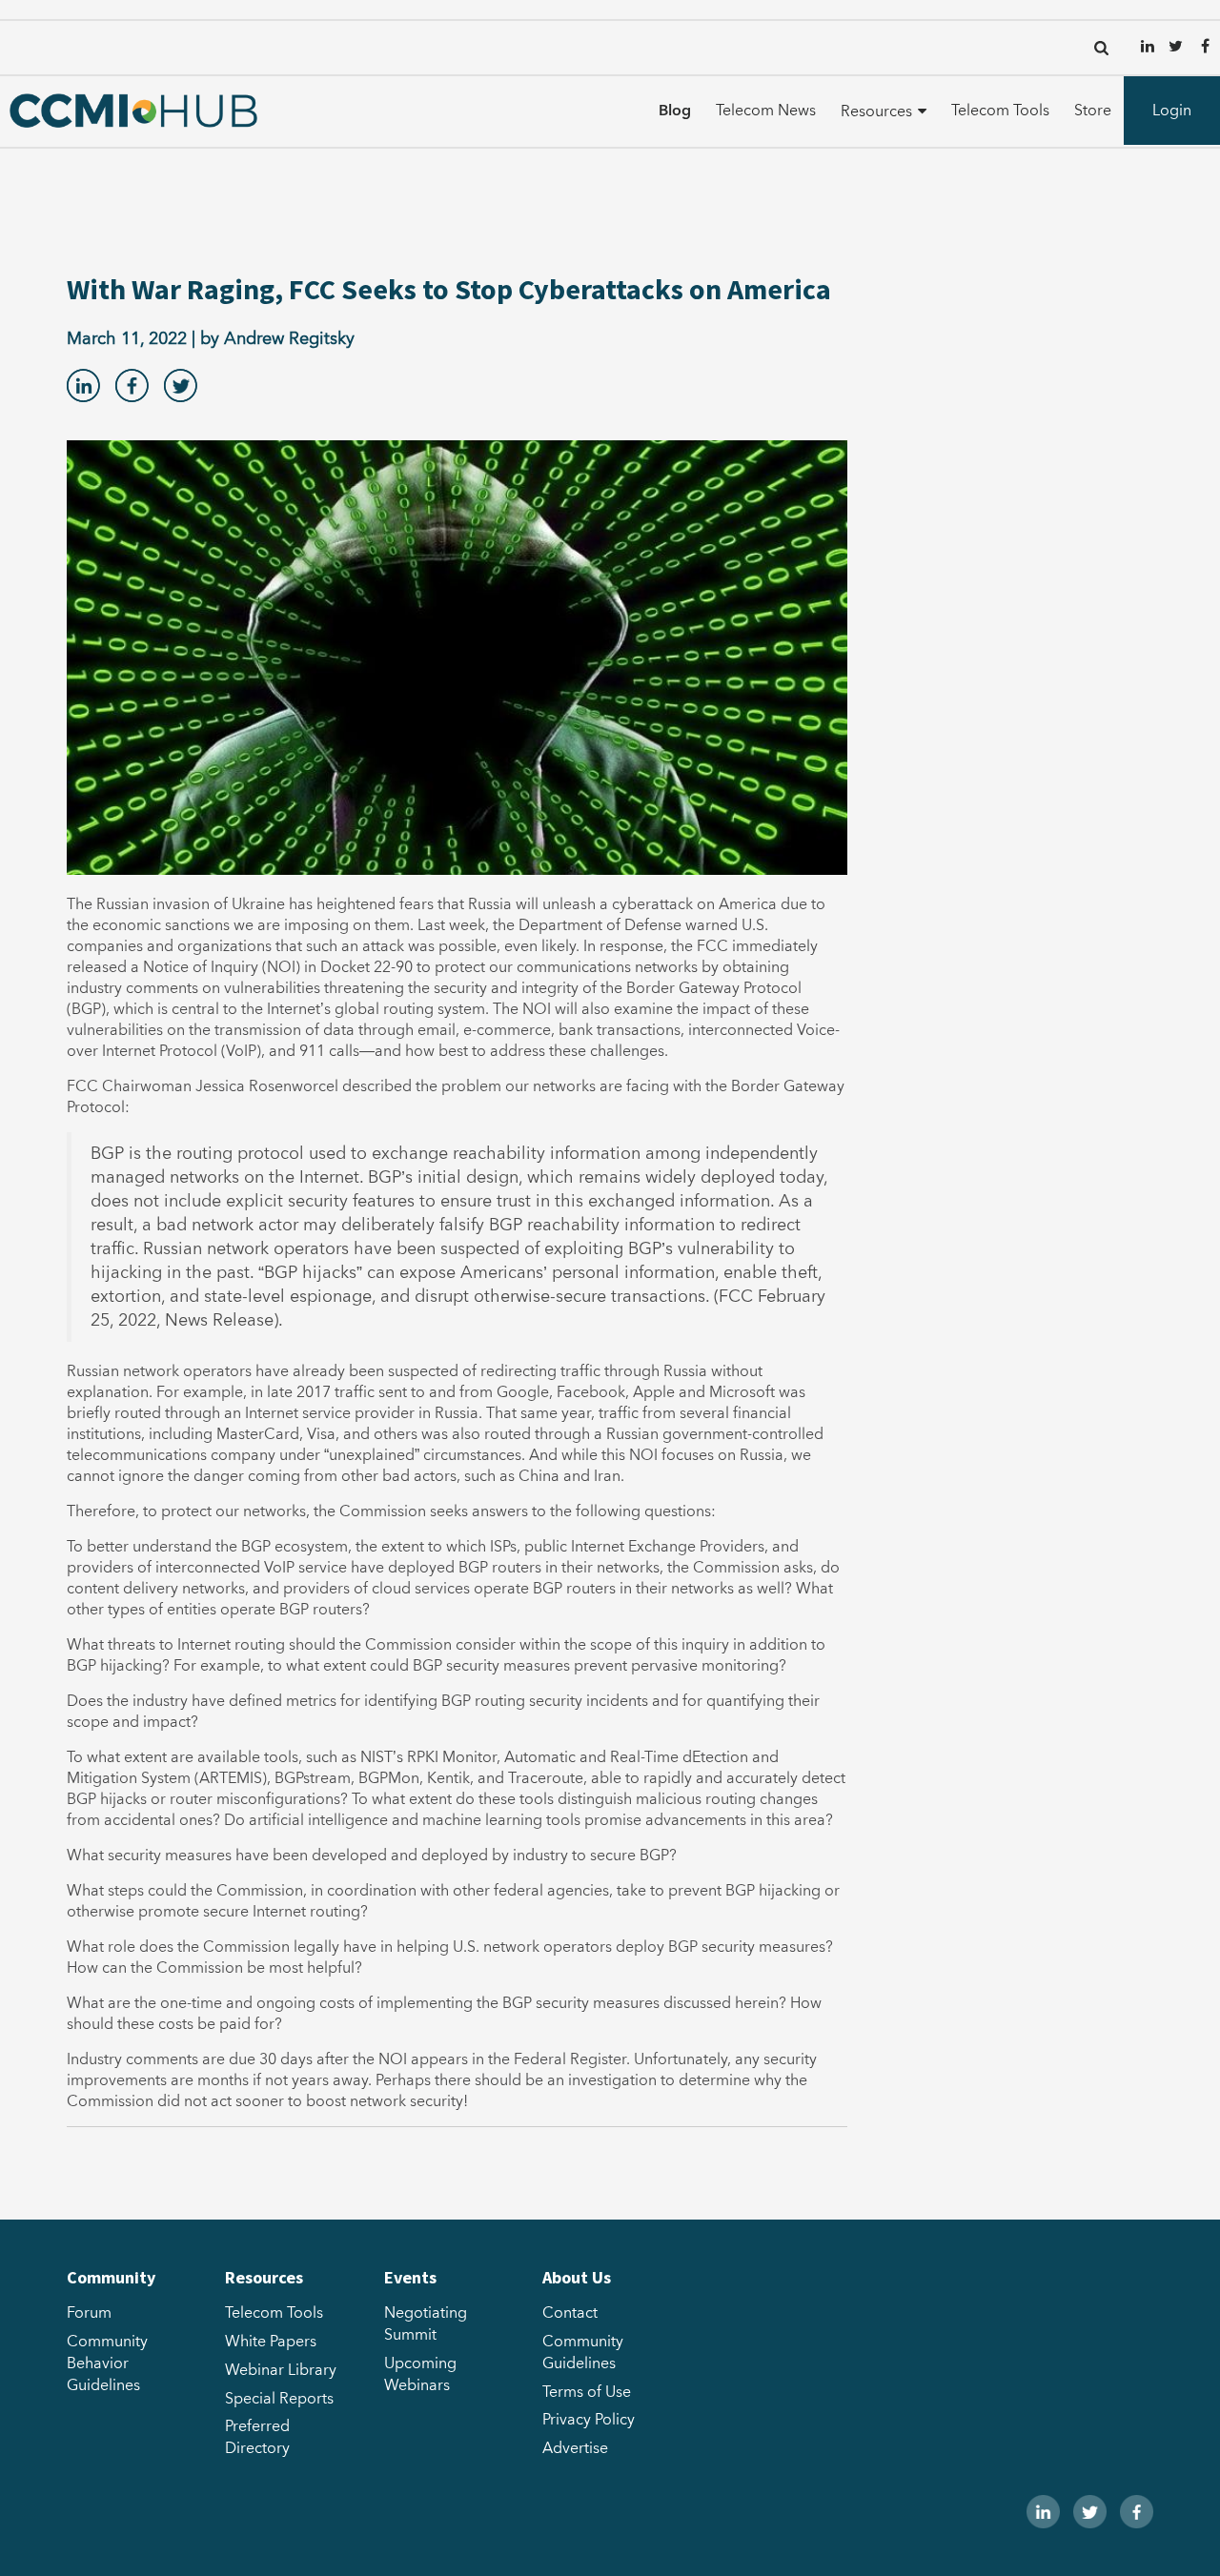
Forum (89, 2313)
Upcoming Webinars (420, 2374)
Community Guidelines (583, 2353)
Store (1093, 111)
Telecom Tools (1000, 111)
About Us (577, 2277)
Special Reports (279, 2399)
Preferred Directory (257, 2437)
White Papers (271, 2342)
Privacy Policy (589, 2420)
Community (111, 2277)
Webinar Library (281, 2370)
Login (1172, 111)
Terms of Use (587, 2392)
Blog (675, 111)
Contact (570, 2313)
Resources (876, 112)
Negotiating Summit (426, 2324)
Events (410, 2277)
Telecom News (766, 111)
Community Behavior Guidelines (107, 2363)
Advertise (575, 2448)
